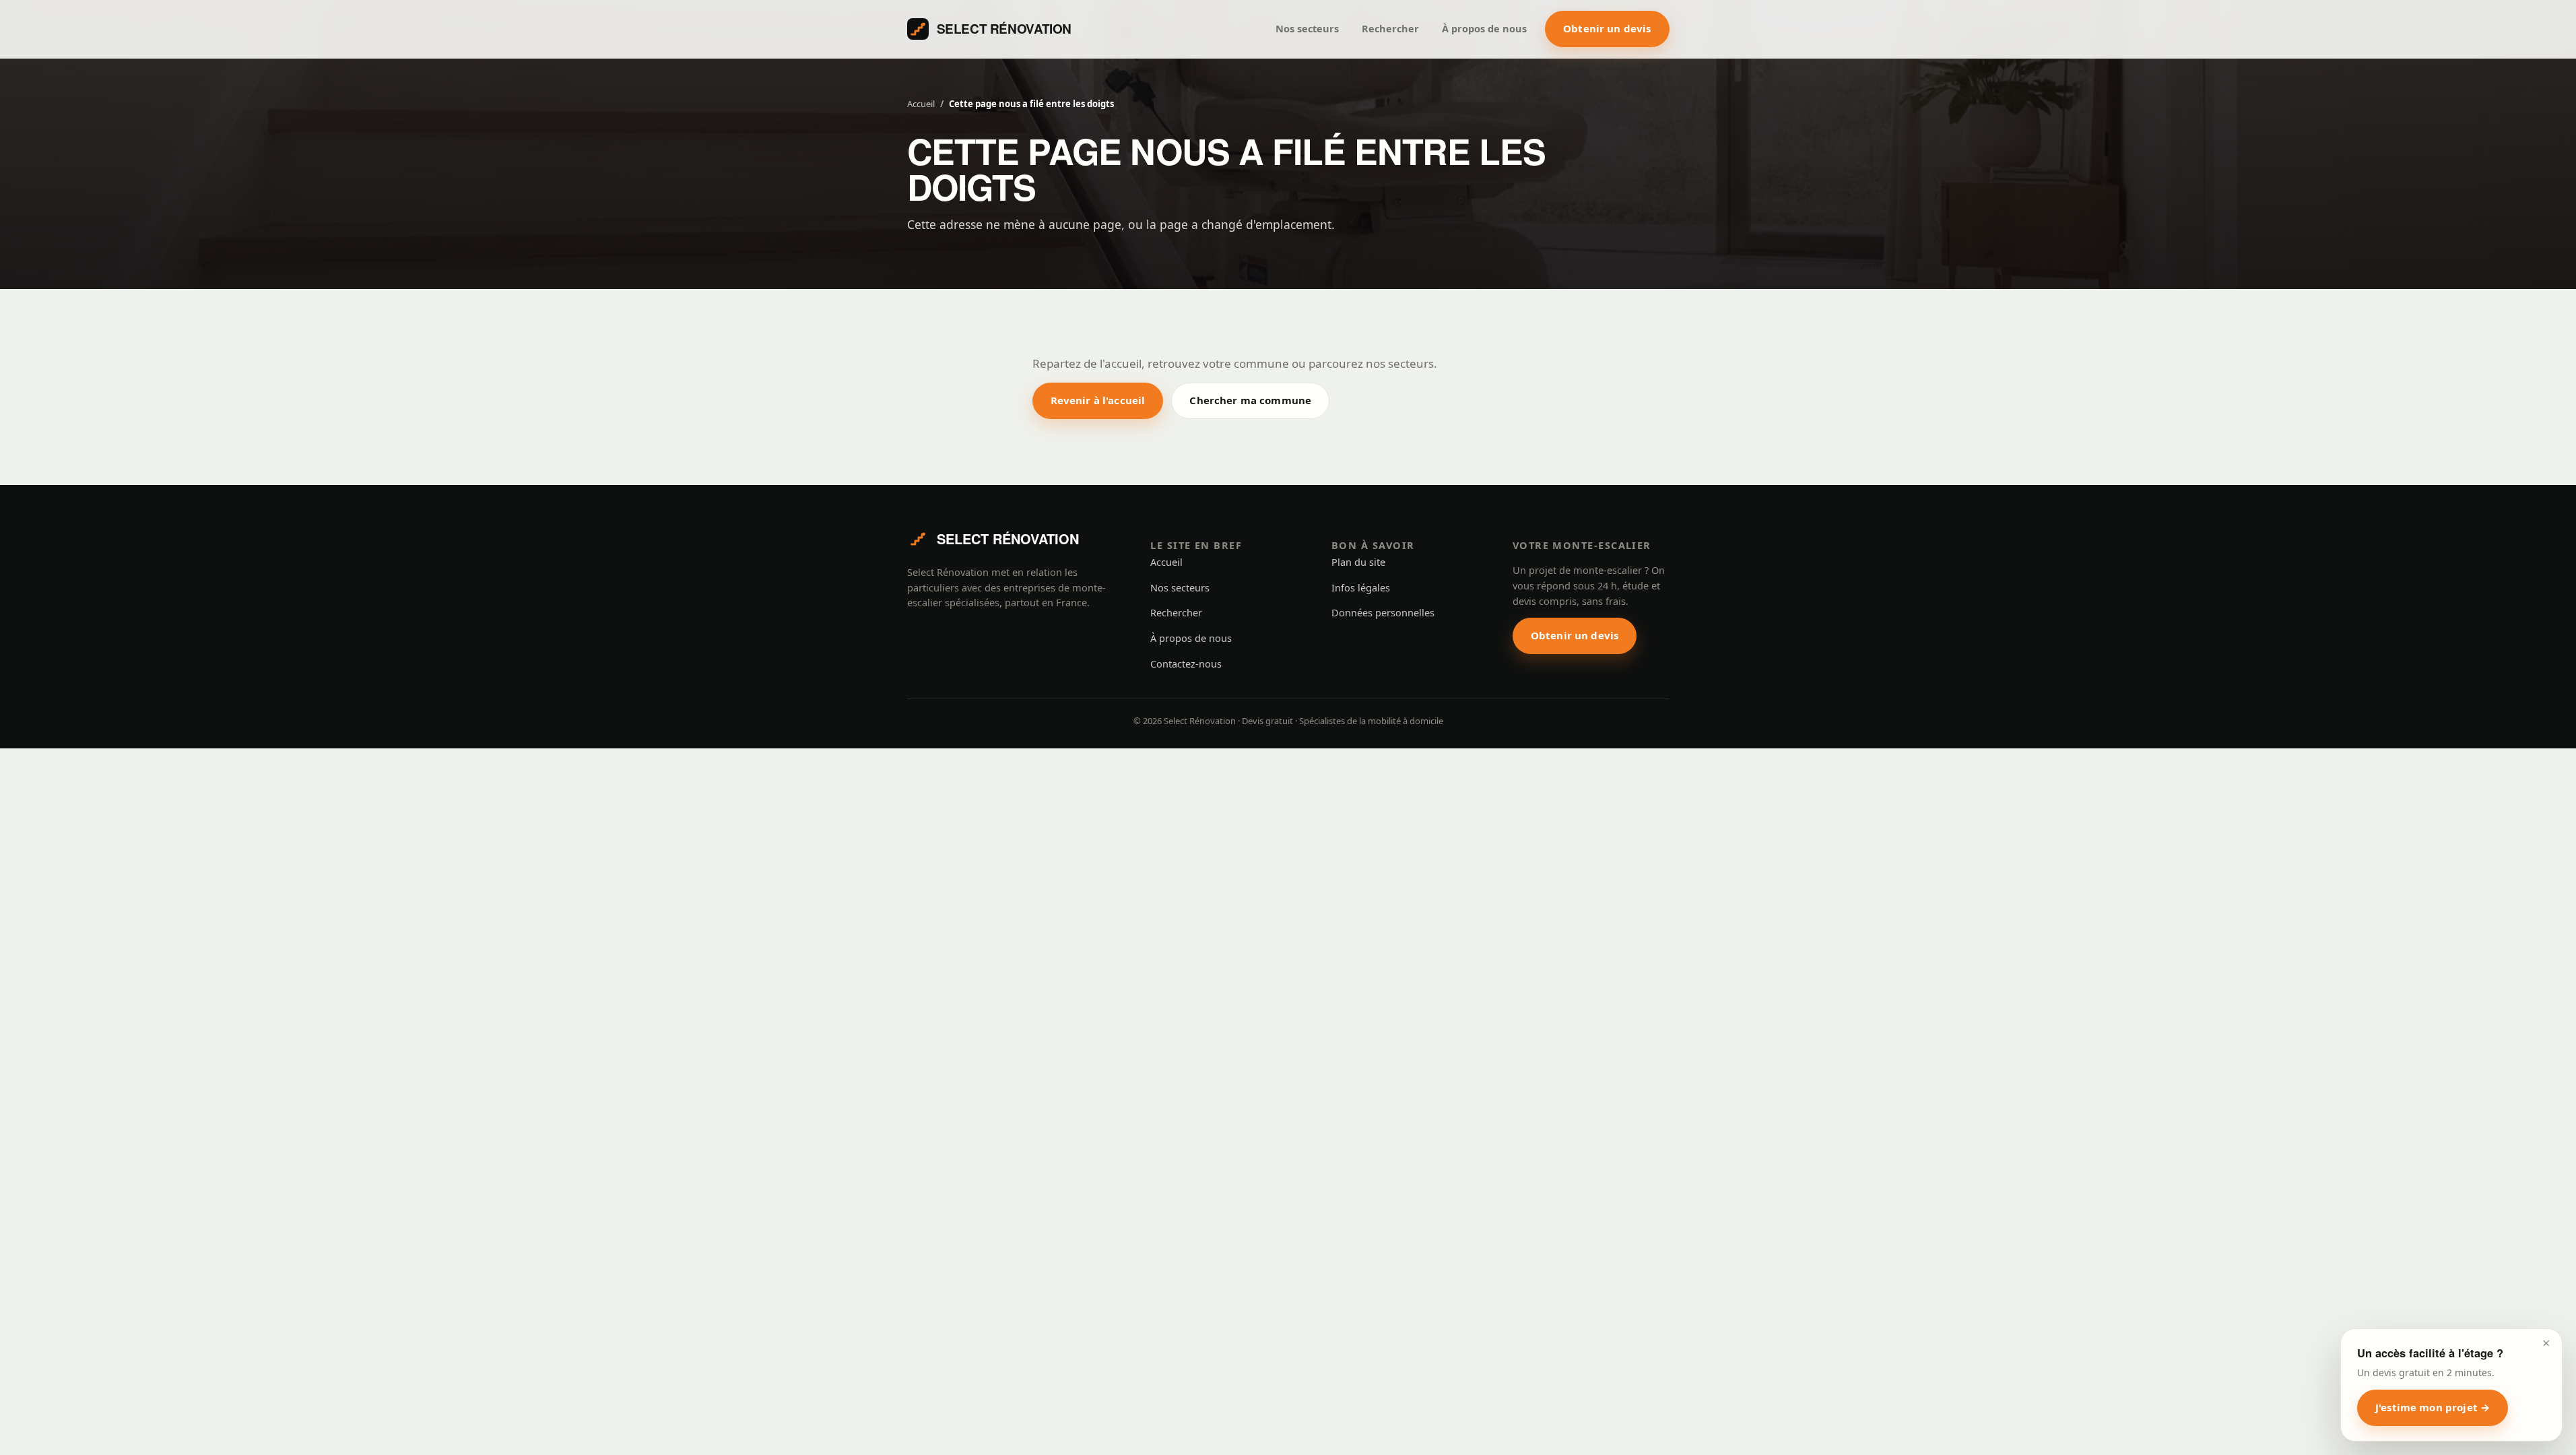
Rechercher (1390, 28)
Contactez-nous (1186, 664)
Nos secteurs (1307, 28)
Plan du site (1358, 562)
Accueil (921, 104)
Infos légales (1361, 587)
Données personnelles (1383, 612)
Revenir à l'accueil (1098, 400)
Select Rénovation (1004, 29)
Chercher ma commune (1250, 400)
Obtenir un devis (1607, 28)
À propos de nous (1484, 28)
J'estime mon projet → (2433, 1407)
